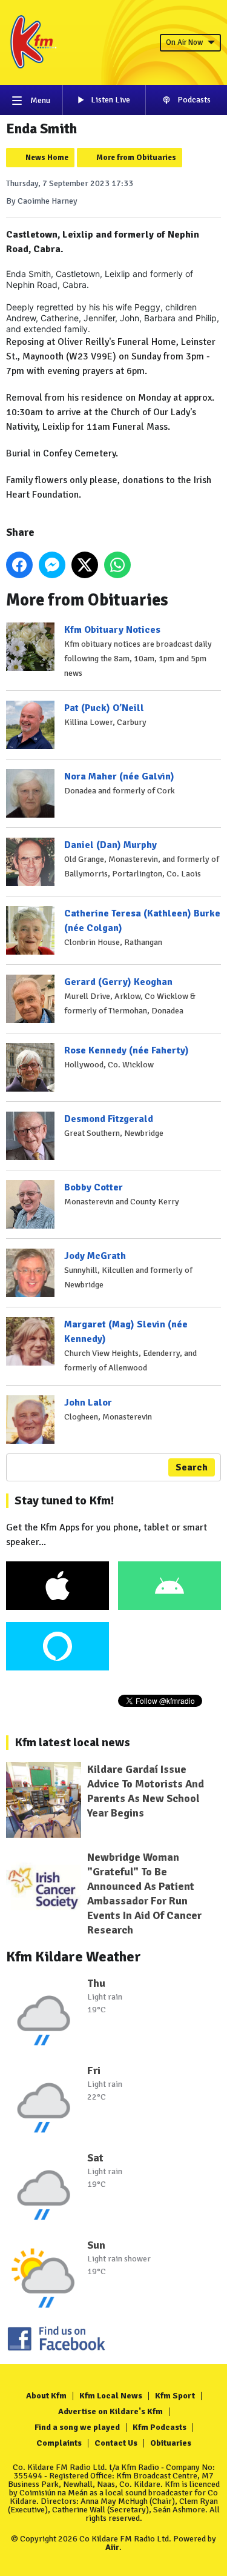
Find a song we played (77, 2427)
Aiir (112, 2547)
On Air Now (184, 42)
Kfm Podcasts (160, 2427)
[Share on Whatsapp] (117, 565)
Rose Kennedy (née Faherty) (127, 1050)
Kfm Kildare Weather (74, 1957)
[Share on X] (85, 565)
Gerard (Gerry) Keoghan (118, 982)
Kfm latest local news (72, 1742)
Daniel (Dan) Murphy (110, 845)
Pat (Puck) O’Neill (104, 708)
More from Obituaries (136, 158)
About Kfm (46, 2396)
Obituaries (171, 2443)
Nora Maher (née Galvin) (119, 776)
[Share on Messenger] (52, 565)
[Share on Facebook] (19, 565)
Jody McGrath (95, 1256)
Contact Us (116, 2443)
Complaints (59, 2443)
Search (192, 1467)
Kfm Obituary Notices (112, 630)
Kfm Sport (175, 2396)
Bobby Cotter (94, 1187)
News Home (47, 158)
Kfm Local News (111, 2396)
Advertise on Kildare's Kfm (110, 2411)
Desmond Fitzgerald (109, 1119)
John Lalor (88, 1403)
